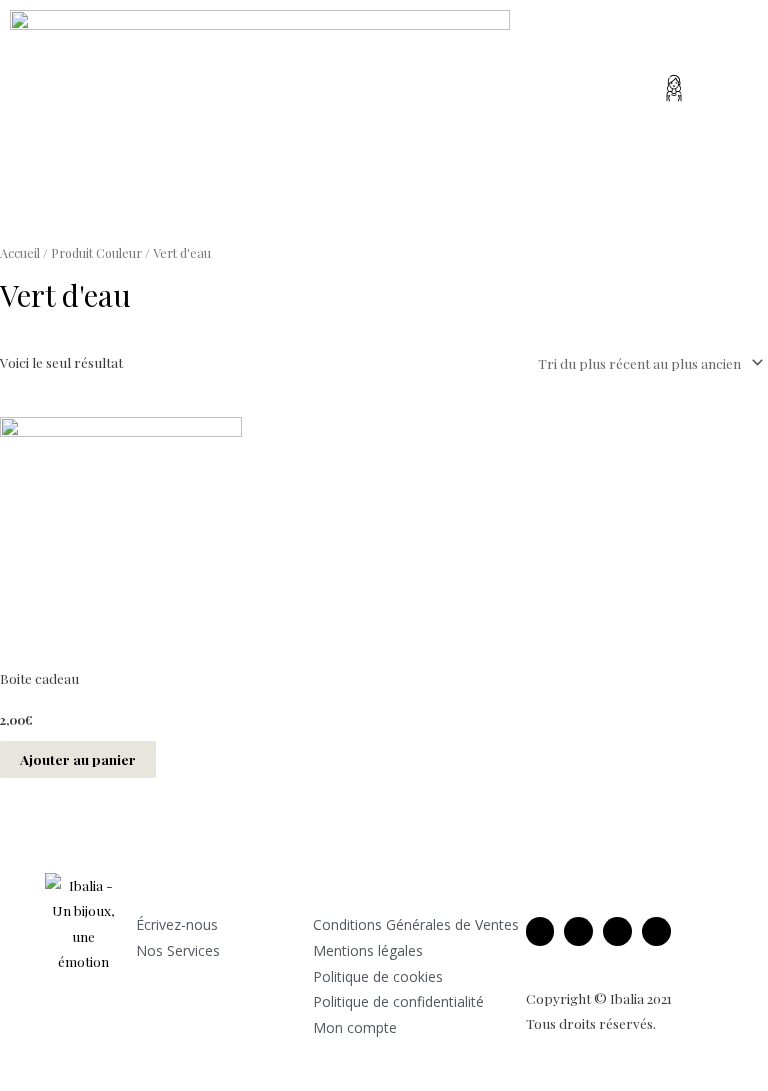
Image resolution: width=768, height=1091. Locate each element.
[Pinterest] (656, 931)
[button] (376, 93)
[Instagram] (578, 931)
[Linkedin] (617, 931)
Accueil (20, 252)
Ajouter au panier (78, 759)
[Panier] (718, 84)
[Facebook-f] (540, 931)
